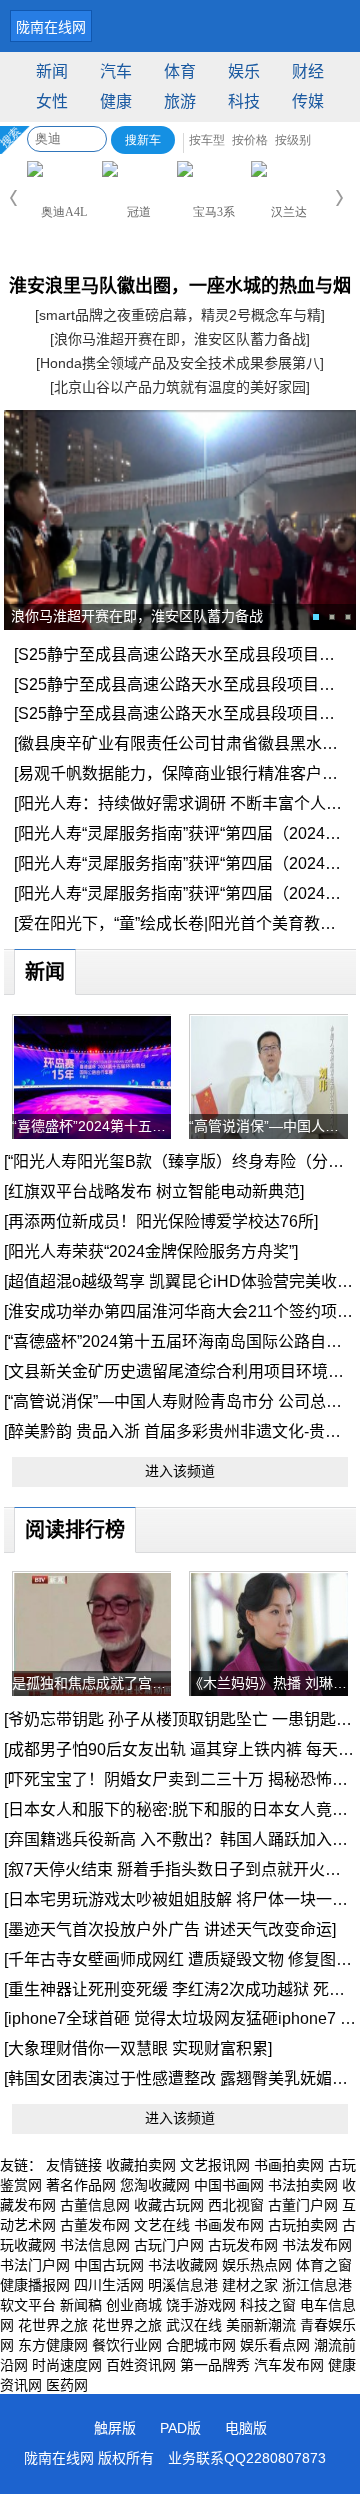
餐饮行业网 (127, 2345)
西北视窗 (236, 2205)
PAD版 (180, 2428)
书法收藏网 (183, 2265)
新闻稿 (81, 2305)
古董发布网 (95, 2225)
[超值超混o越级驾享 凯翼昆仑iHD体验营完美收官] (180, 1281)
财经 (308, 71)
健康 (116, 101)
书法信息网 (95, 2245)
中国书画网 (229, 2185)
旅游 (180, 101)
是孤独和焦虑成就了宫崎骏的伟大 (91, 1683)
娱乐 (244, 71)
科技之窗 (268, 2305)
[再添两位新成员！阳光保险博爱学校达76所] (161, 1221)
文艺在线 (162, 2225)
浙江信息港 (317, 2285)
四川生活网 (109, 2285)
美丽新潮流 (261, 2325)
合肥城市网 (201, 2345)
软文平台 (28, 2305)
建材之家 (250, 2285)
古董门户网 (303, 2205)
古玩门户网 (169, 2245)
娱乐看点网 (275, 2345)
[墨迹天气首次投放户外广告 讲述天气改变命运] (170, 1929)
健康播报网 (35, 2285)
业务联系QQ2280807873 (247, 2458)
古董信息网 (95, 2205)
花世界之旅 (53, 2325)
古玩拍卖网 (303, 2225)
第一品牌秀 (215, 2365)
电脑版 (246, 2428)
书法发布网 (317, 2245)
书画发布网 (229, 2225)
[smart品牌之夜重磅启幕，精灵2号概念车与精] (180, 315)
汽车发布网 (289, 2365)
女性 (52, 101)
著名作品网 (81, 2185)
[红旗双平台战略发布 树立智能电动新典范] (154, 1191)
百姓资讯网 (141, 2365)
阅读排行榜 (75, 1530)
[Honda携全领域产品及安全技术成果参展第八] (180, 363)
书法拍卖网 (303, 2185)
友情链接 (74, 2165)
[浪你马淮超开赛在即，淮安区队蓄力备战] (180, 339)
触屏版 (115, 2428)
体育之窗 (324, 2265)
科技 (244, 101)
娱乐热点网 (257, 2265)
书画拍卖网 (289, 2165)
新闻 (52, 71)
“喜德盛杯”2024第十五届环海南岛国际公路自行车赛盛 (91, 1126)
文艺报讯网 (215, 2165)
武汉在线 (194, 2325)
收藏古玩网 (169, 2205)
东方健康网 (53, 2345)
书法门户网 (35, 2265)
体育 (180, 71)
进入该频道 (180, 1471)
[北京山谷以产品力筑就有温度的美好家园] (180, 387)
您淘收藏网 (155, 2185)
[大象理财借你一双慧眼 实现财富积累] (138, 2048)
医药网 (67, 2385)
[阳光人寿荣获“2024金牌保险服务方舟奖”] (151, 1251)
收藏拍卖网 (141, 2165)
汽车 (116, 71)
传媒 (308, 101)
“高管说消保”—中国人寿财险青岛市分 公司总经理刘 (268, 1126)
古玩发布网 (243, 2245)
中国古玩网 (109, 2265)
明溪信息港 (183, 2285)
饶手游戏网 (201, 2305)
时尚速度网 (67, 2365)
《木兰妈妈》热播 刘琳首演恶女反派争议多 (268, 1683)
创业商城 (134, 2305)
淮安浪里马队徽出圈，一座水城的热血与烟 (180, 286)
